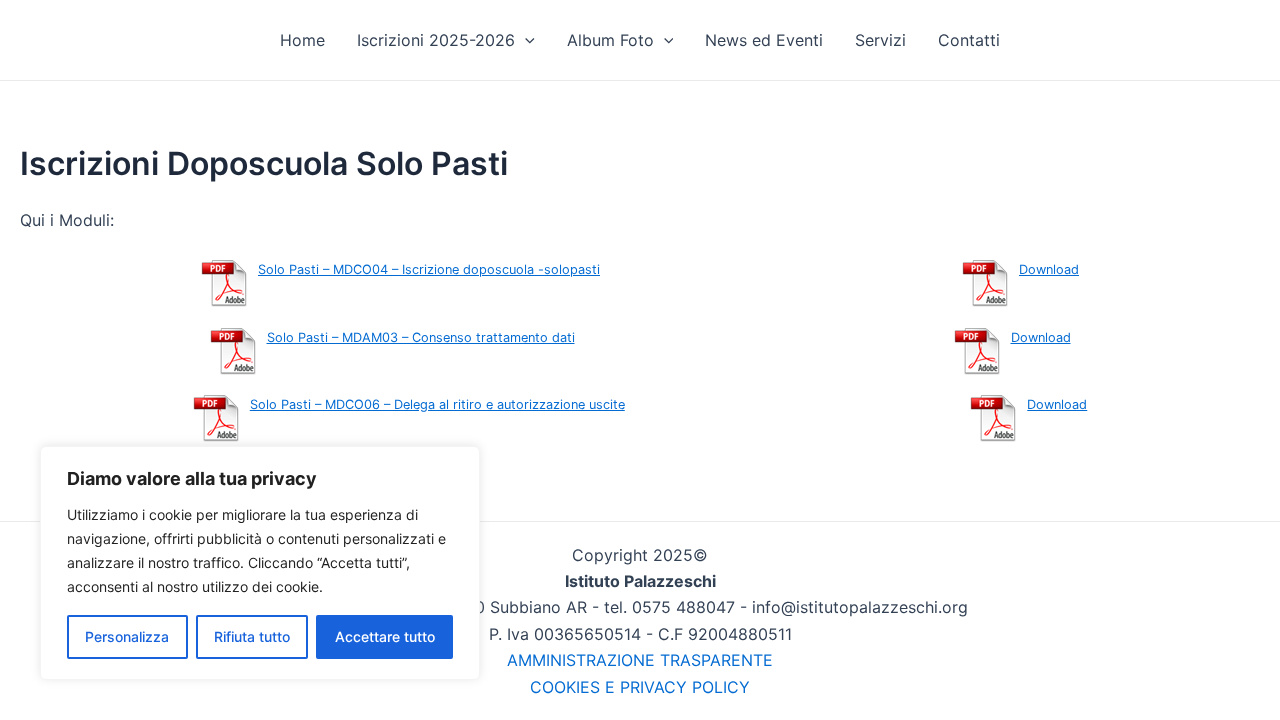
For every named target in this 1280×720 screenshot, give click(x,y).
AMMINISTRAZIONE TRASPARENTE (640, 660)
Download (1049, 269)
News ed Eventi (764, 40)
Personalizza (127, 636)
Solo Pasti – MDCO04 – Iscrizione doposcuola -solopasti (429, 269)
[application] (525, 40)
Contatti (969, 40)
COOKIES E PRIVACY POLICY (640, 687)
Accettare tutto (385, 636)
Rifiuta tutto (252, 636)
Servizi (880, 40)
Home (302, 40)
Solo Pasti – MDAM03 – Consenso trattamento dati (421, 337)
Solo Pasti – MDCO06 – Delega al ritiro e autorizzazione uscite (437, 404)
